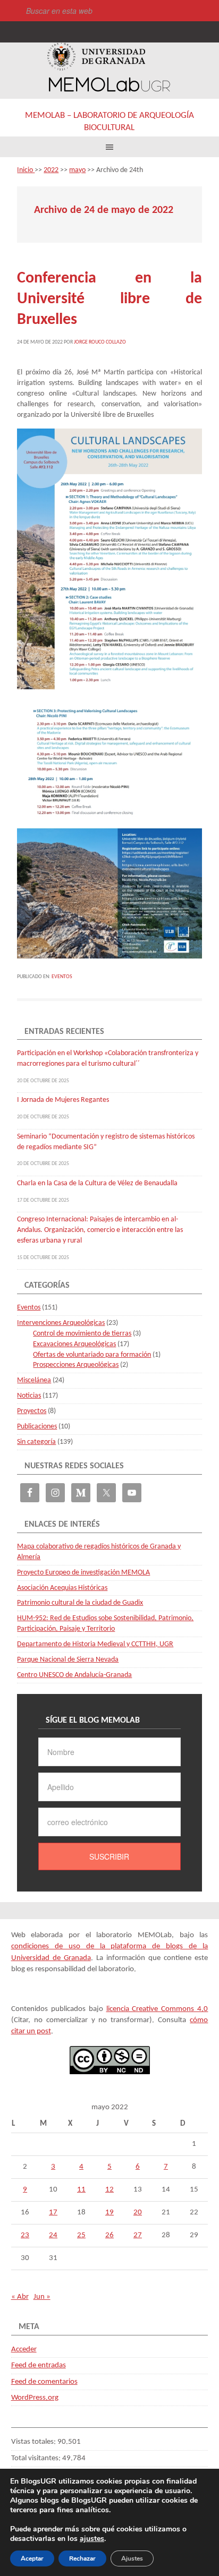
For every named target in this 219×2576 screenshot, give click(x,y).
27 (138, 2235)
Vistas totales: (34, 2442)
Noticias (29, 1396)
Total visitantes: (37, 2458)
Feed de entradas (39, 2365)
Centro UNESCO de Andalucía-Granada (74, 1675)
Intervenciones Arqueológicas (61, 1323)
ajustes (92, 2539)
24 (53, 2235)
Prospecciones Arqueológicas (76, 1365)
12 (109, 2190)
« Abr (20, 2297)
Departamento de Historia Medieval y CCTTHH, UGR (95, 1644)
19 (109, 2213)
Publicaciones (37, 1427)
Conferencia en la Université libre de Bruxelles (109, 299)
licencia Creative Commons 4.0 (157, 2009)
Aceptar (32, 2558)
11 (81, 2190)
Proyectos (32, 1411)
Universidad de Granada (96, 57)
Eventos (62, 977)
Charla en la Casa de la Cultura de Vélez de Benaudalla (97, 1183)
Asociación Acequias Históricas (62, 1588)
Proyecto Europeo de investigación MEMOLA (83, 1573)
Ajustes (132, 2558)
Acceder (24, 2350)
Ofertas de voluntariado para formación (92, 1355)
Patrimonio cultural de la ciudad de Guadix (80, 1603)
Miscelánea (34, 1380)
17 (53, 2213)
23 (25, 2235)
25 (81, 2235)
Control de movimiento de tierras (82, 1334)
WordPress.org (35, 2398)
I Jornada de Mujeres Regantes (63, 1100)
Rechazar (82, 2558)
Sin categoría (36, 1442)
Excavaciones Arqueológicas (74, 1344)
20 (138, 2213)
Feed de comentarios (44, 2382)
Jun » (42, 2297)
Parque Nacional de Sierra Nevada (68, 1660)
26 (109, 2235)
